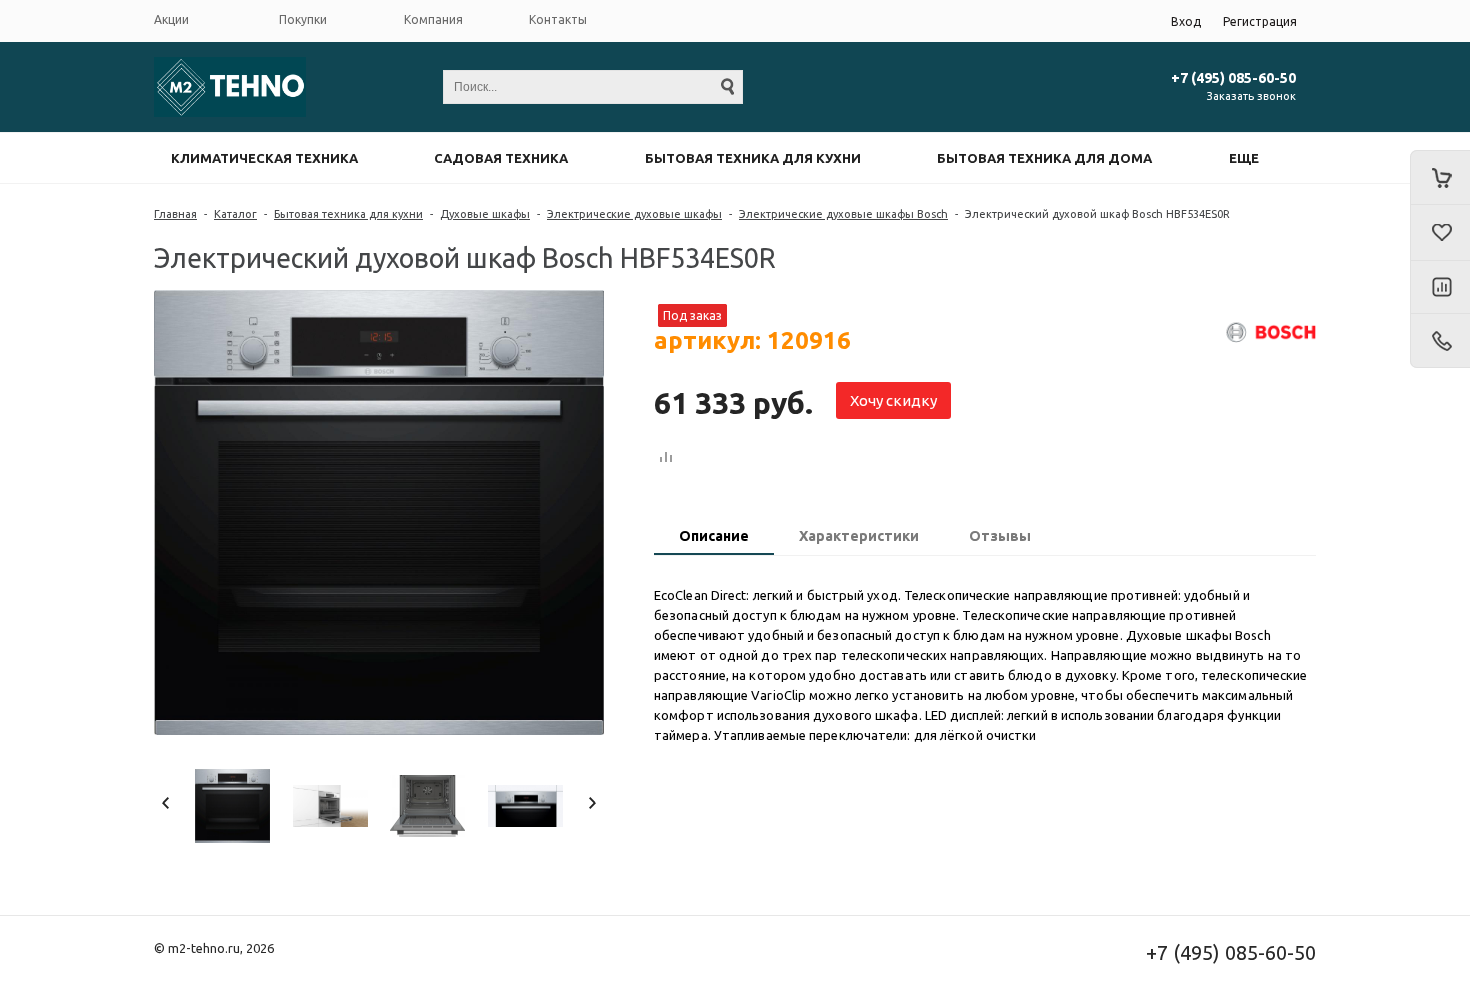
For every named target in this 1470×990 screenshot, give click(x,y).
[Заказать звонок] (1440, 341)
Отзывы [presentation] (1000, 536)
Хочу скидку (893, 400)
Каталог (235, 214)
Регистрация (1260, 21)
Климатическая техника (264, 158)
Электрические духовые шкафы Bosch (843, 214)
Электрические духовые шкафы (634, 214)
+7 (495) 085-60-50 (1233, 78)
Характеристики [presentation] (859, 536)
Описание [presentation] (714, 536)
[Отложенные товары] (1440, 233)
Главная (175, 214)
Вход (1186, 21)
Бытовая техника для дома (1044, 158)
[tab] (714, 538)
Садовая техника (501, 158)
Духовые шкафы (485, 214)
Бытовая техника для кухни (753, 158)
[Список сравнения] (1440, 288)
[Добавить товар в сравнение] (666, 458)
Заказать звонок (1251, 96)
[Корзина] (1440, 177)
